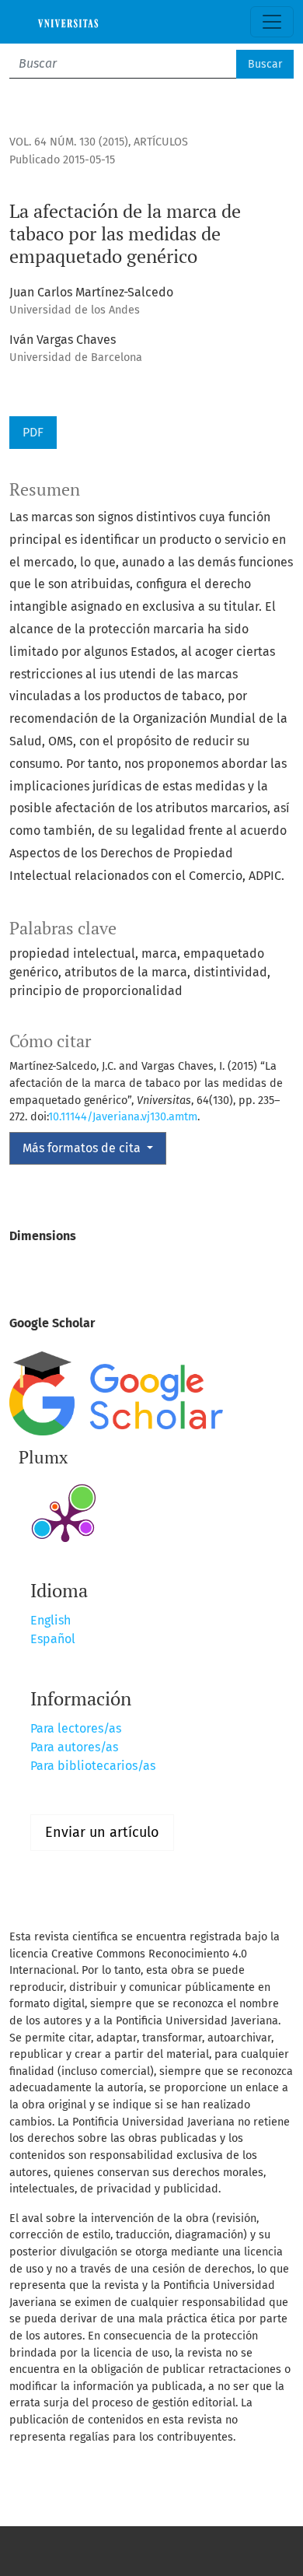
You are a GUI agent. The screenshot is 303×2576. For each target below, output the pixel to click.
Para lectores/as (76, 1728)
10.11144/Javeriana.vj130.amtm (123, 1117)
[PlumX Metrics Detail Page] (65, 1521)
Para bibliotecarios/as (93, 1766)
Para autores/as (74, 1747)
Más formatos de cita (83, 1148)
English (50, 1620)
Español (53, 1639)
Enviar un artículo (102, 1832)
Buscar (265, 64)
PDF (33, 432)
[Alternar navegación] (272, 22)
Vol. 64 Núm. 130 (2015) (69, 142)
